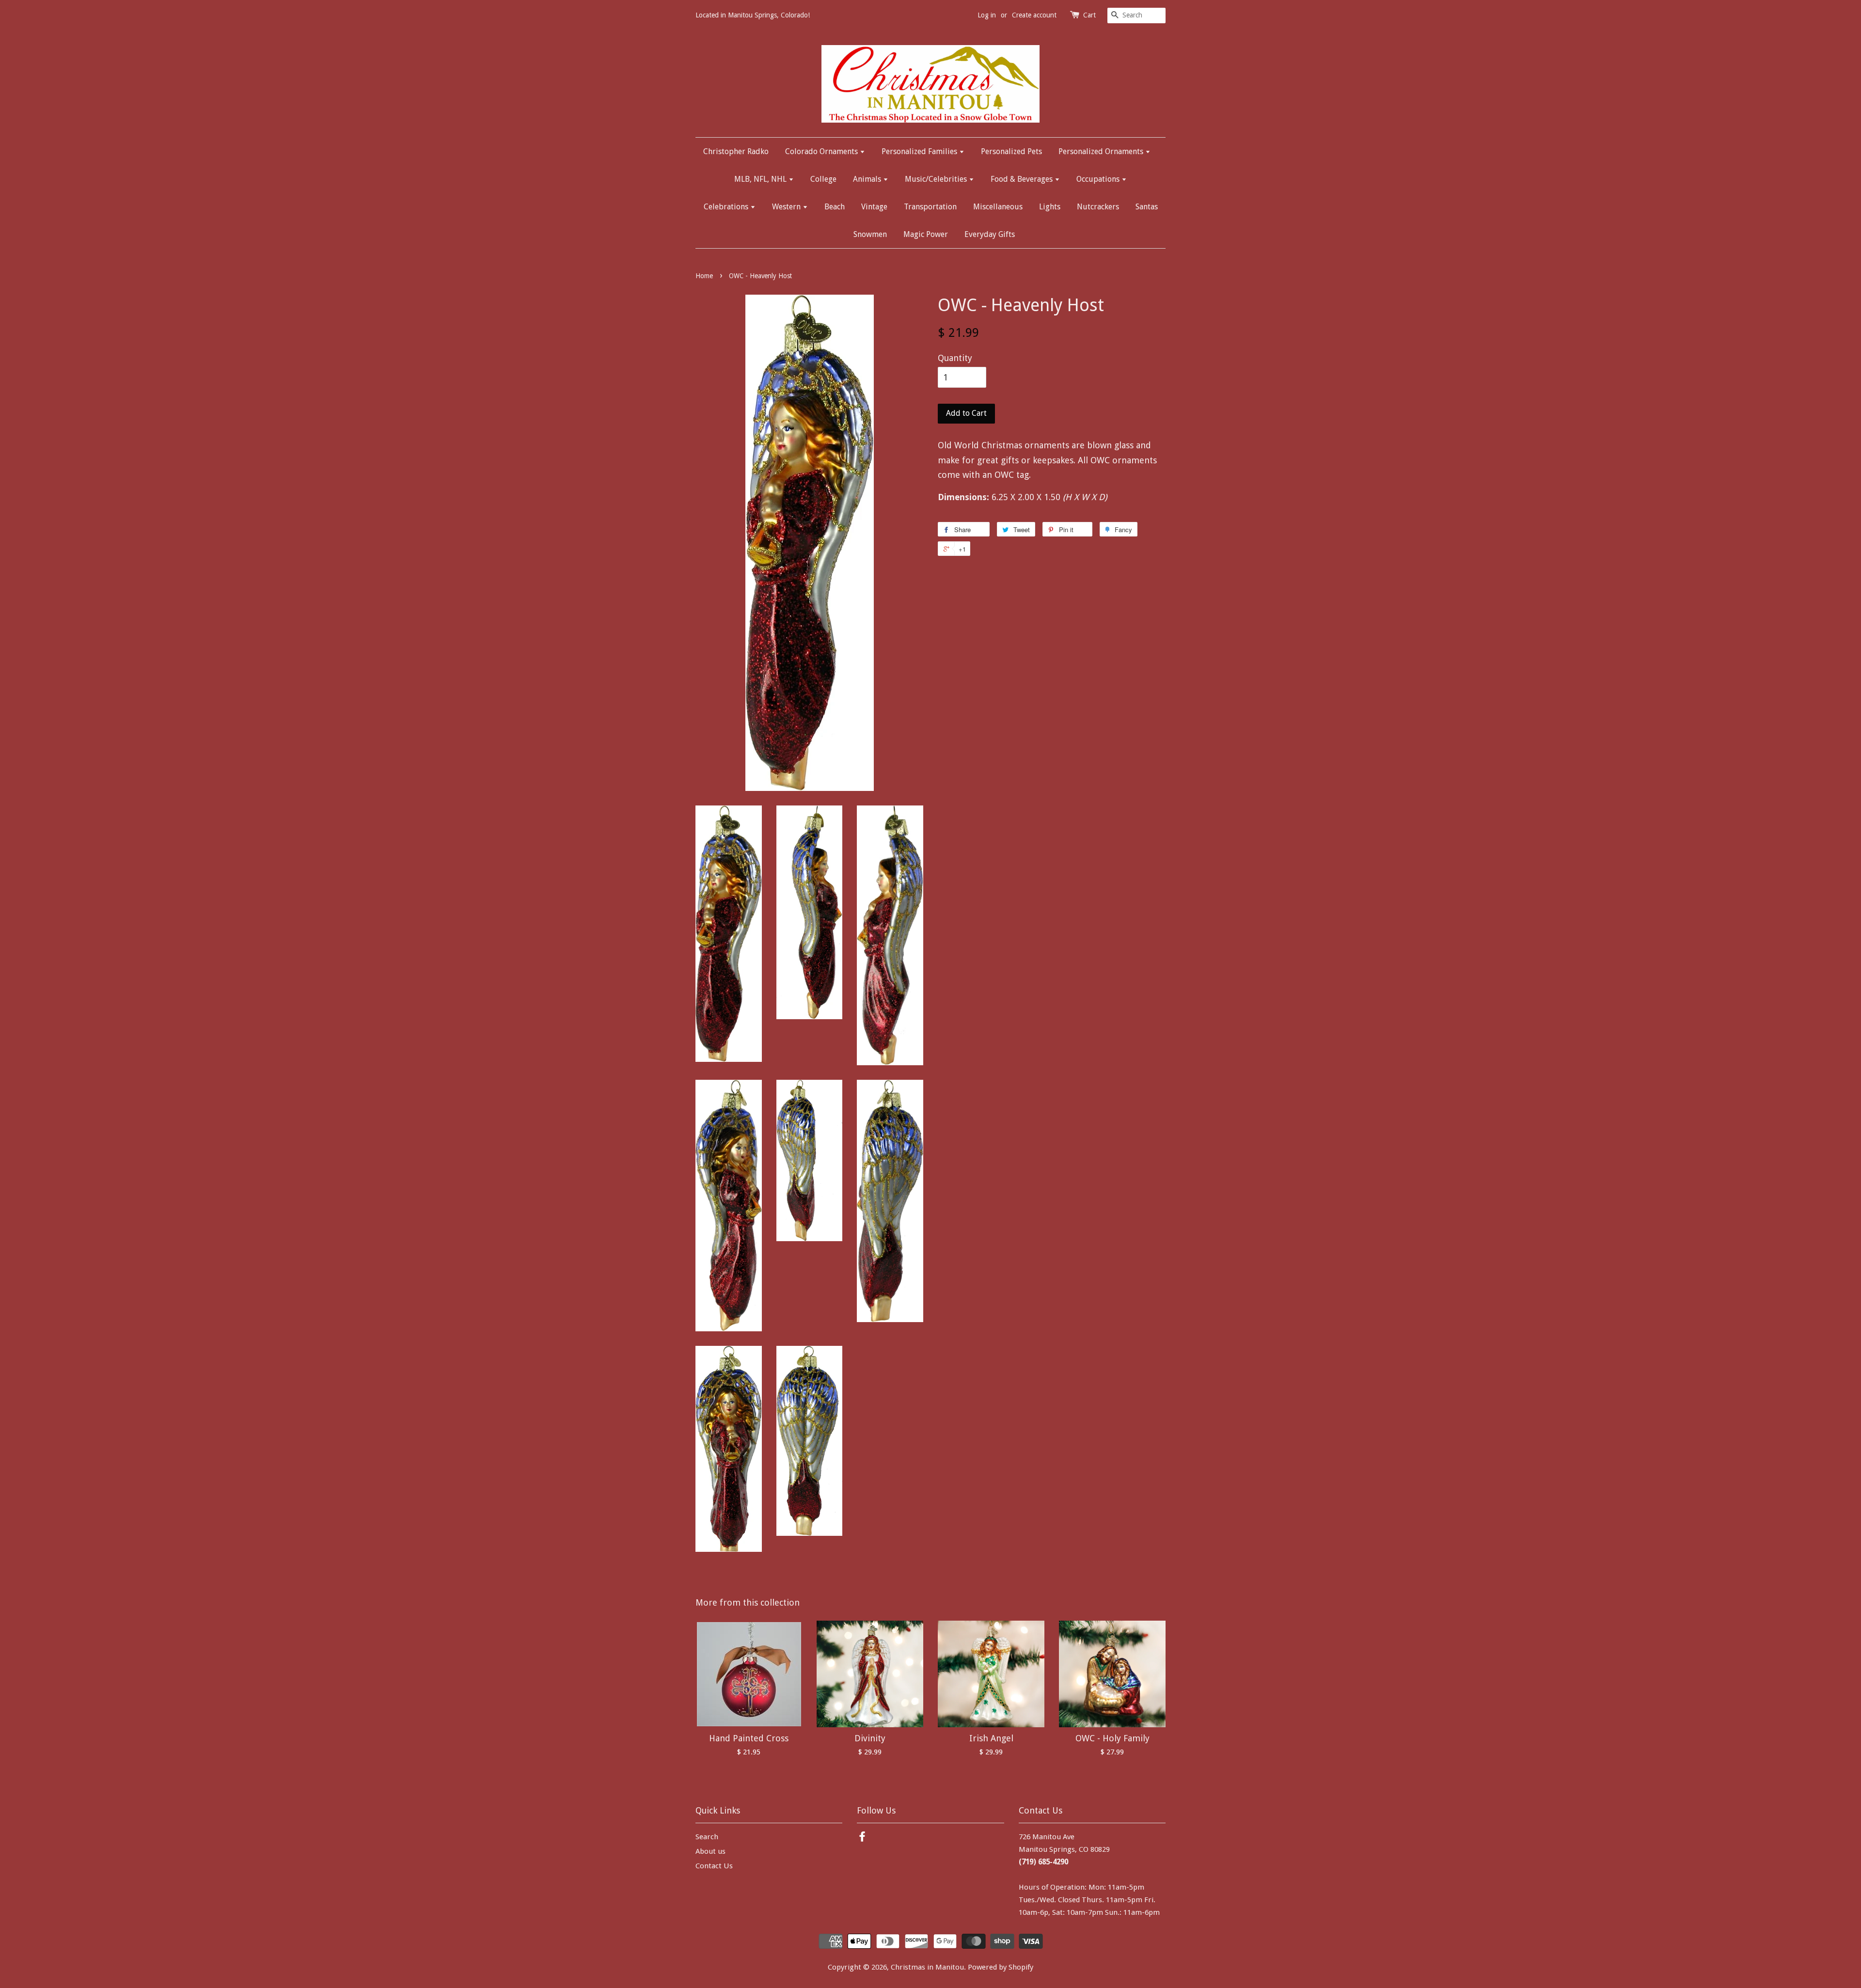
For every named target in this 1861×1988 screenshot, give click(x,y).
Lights (1050, 207)
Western (787, 207)
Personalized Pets (1011, 151)
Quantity (955, 358)
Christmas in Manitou (927, 1967)
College (823, 179)
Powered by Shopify (1001, 1967)
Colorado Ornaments (822, 151)
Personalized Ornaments (1102, 151)
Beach (835, 207)
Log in (987, 15)
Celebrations (727, 207)
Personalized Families (920, 151)
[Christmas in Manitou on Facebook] (862, 1838)
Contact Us (714, 1866)
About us (710, 1851)
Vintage (874, 207)
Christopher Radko (736, 151)
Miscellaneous (998, 207)
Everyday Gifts (990, 234)
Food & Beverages (1023, 179)
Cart (1089, 15)
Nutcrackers (1098, 207)
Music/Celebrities (937, 179)
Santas (1147, 207)
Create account (1034, 15)
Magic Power (926, 234)
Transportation (930, 207)
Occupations (1099, 179)
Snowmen (870, 234)
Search (707, 1837)
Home (704, 276)
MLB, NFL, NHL (761, 179)
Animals (868, 179)
